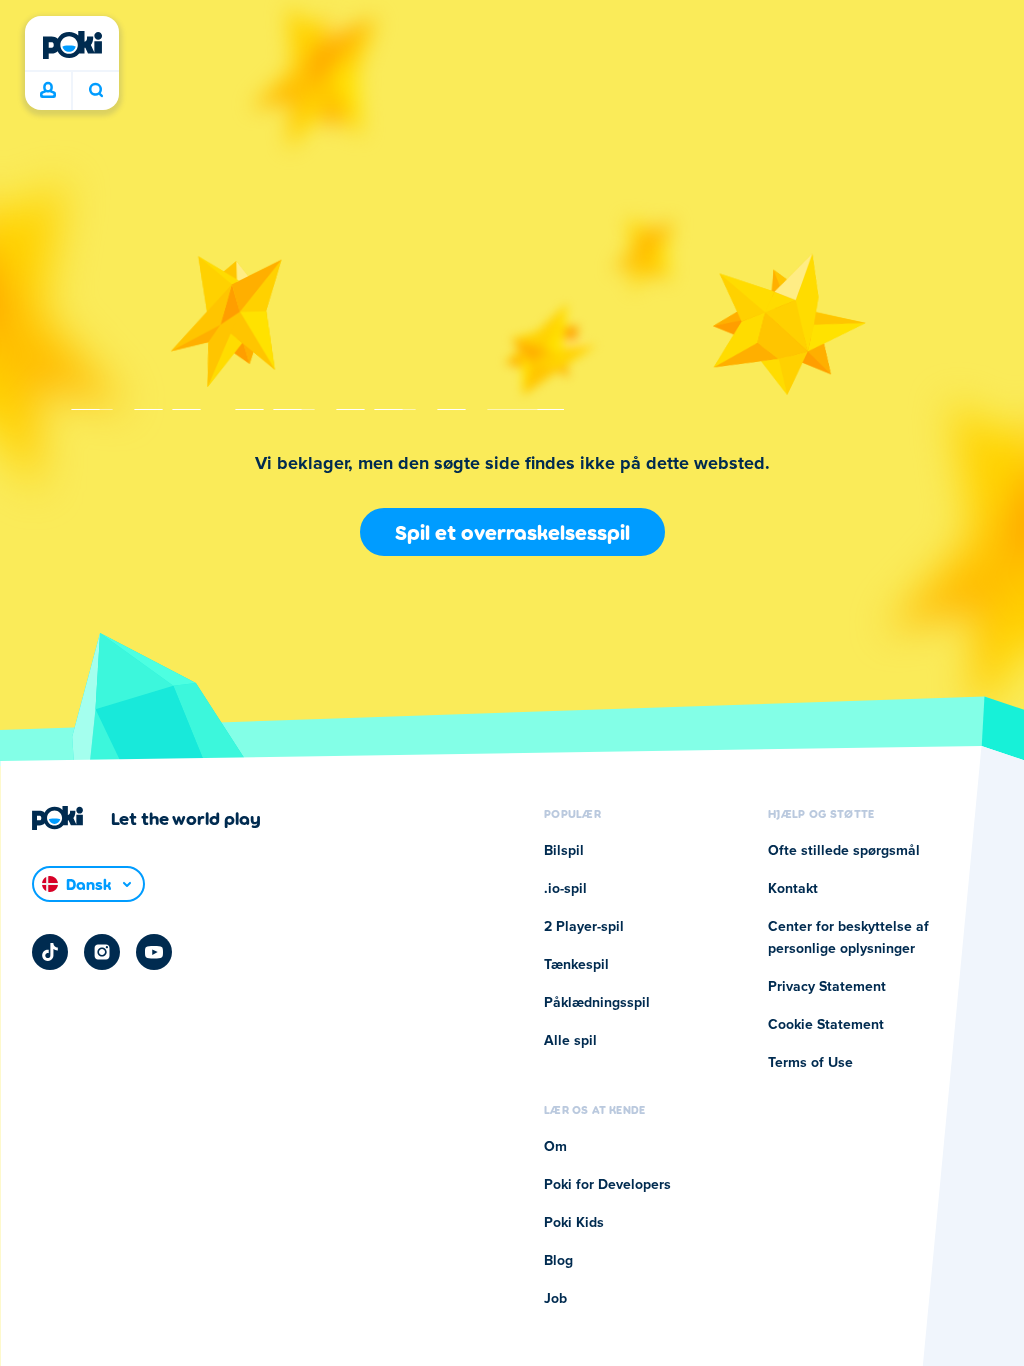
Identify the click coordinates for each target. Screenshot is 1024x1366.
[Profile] (48, 91)
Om (555, 1147)
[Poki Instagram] (102, 952)
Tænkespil (576, 965)
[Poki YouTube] (154, 952)
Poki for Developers (607, 1185)
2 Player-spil (584, 927)
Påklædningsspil (597, 1003)
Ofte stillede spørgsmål (844, 851)
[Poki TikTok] (50, 952)
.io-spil (565, 889)
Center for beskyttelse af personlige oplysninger (848, 938)
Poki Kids (574, 1223)
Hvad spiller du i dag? (95, 91)
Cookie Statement (826, 1025)
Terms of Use (810, 1063)
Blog (558, 1261)
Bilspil (564, 851)
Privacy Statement (827, 987)
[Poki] (72, 45)
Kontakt (793, 889)
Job (555, 1299)
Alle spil (570, 1041)
